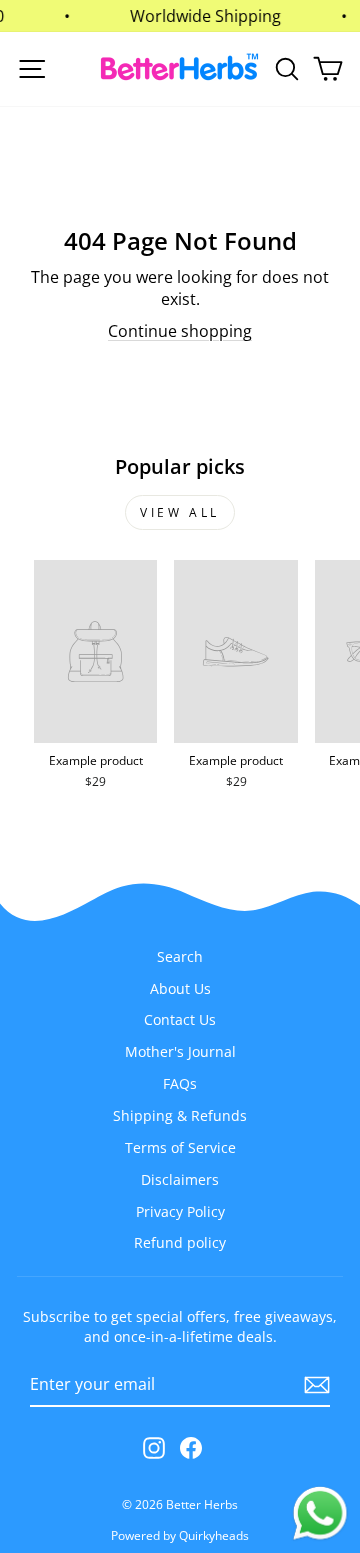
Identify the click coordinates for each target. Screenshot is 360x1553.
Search (180, 956)
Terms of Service (180, 1147)
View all (180, 512)
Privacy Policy (180, 1211)
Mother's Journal (180, 1051)
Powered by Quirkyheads (180, 1535)
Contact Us (180, 1019)
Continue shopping (180, 331)
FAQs (180, 1083)
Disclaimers (180, 1179)
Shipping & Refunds (180, 1115)
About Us (180, 988)
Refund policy (180, 1242)
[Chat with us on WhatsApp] (320, 1514)
